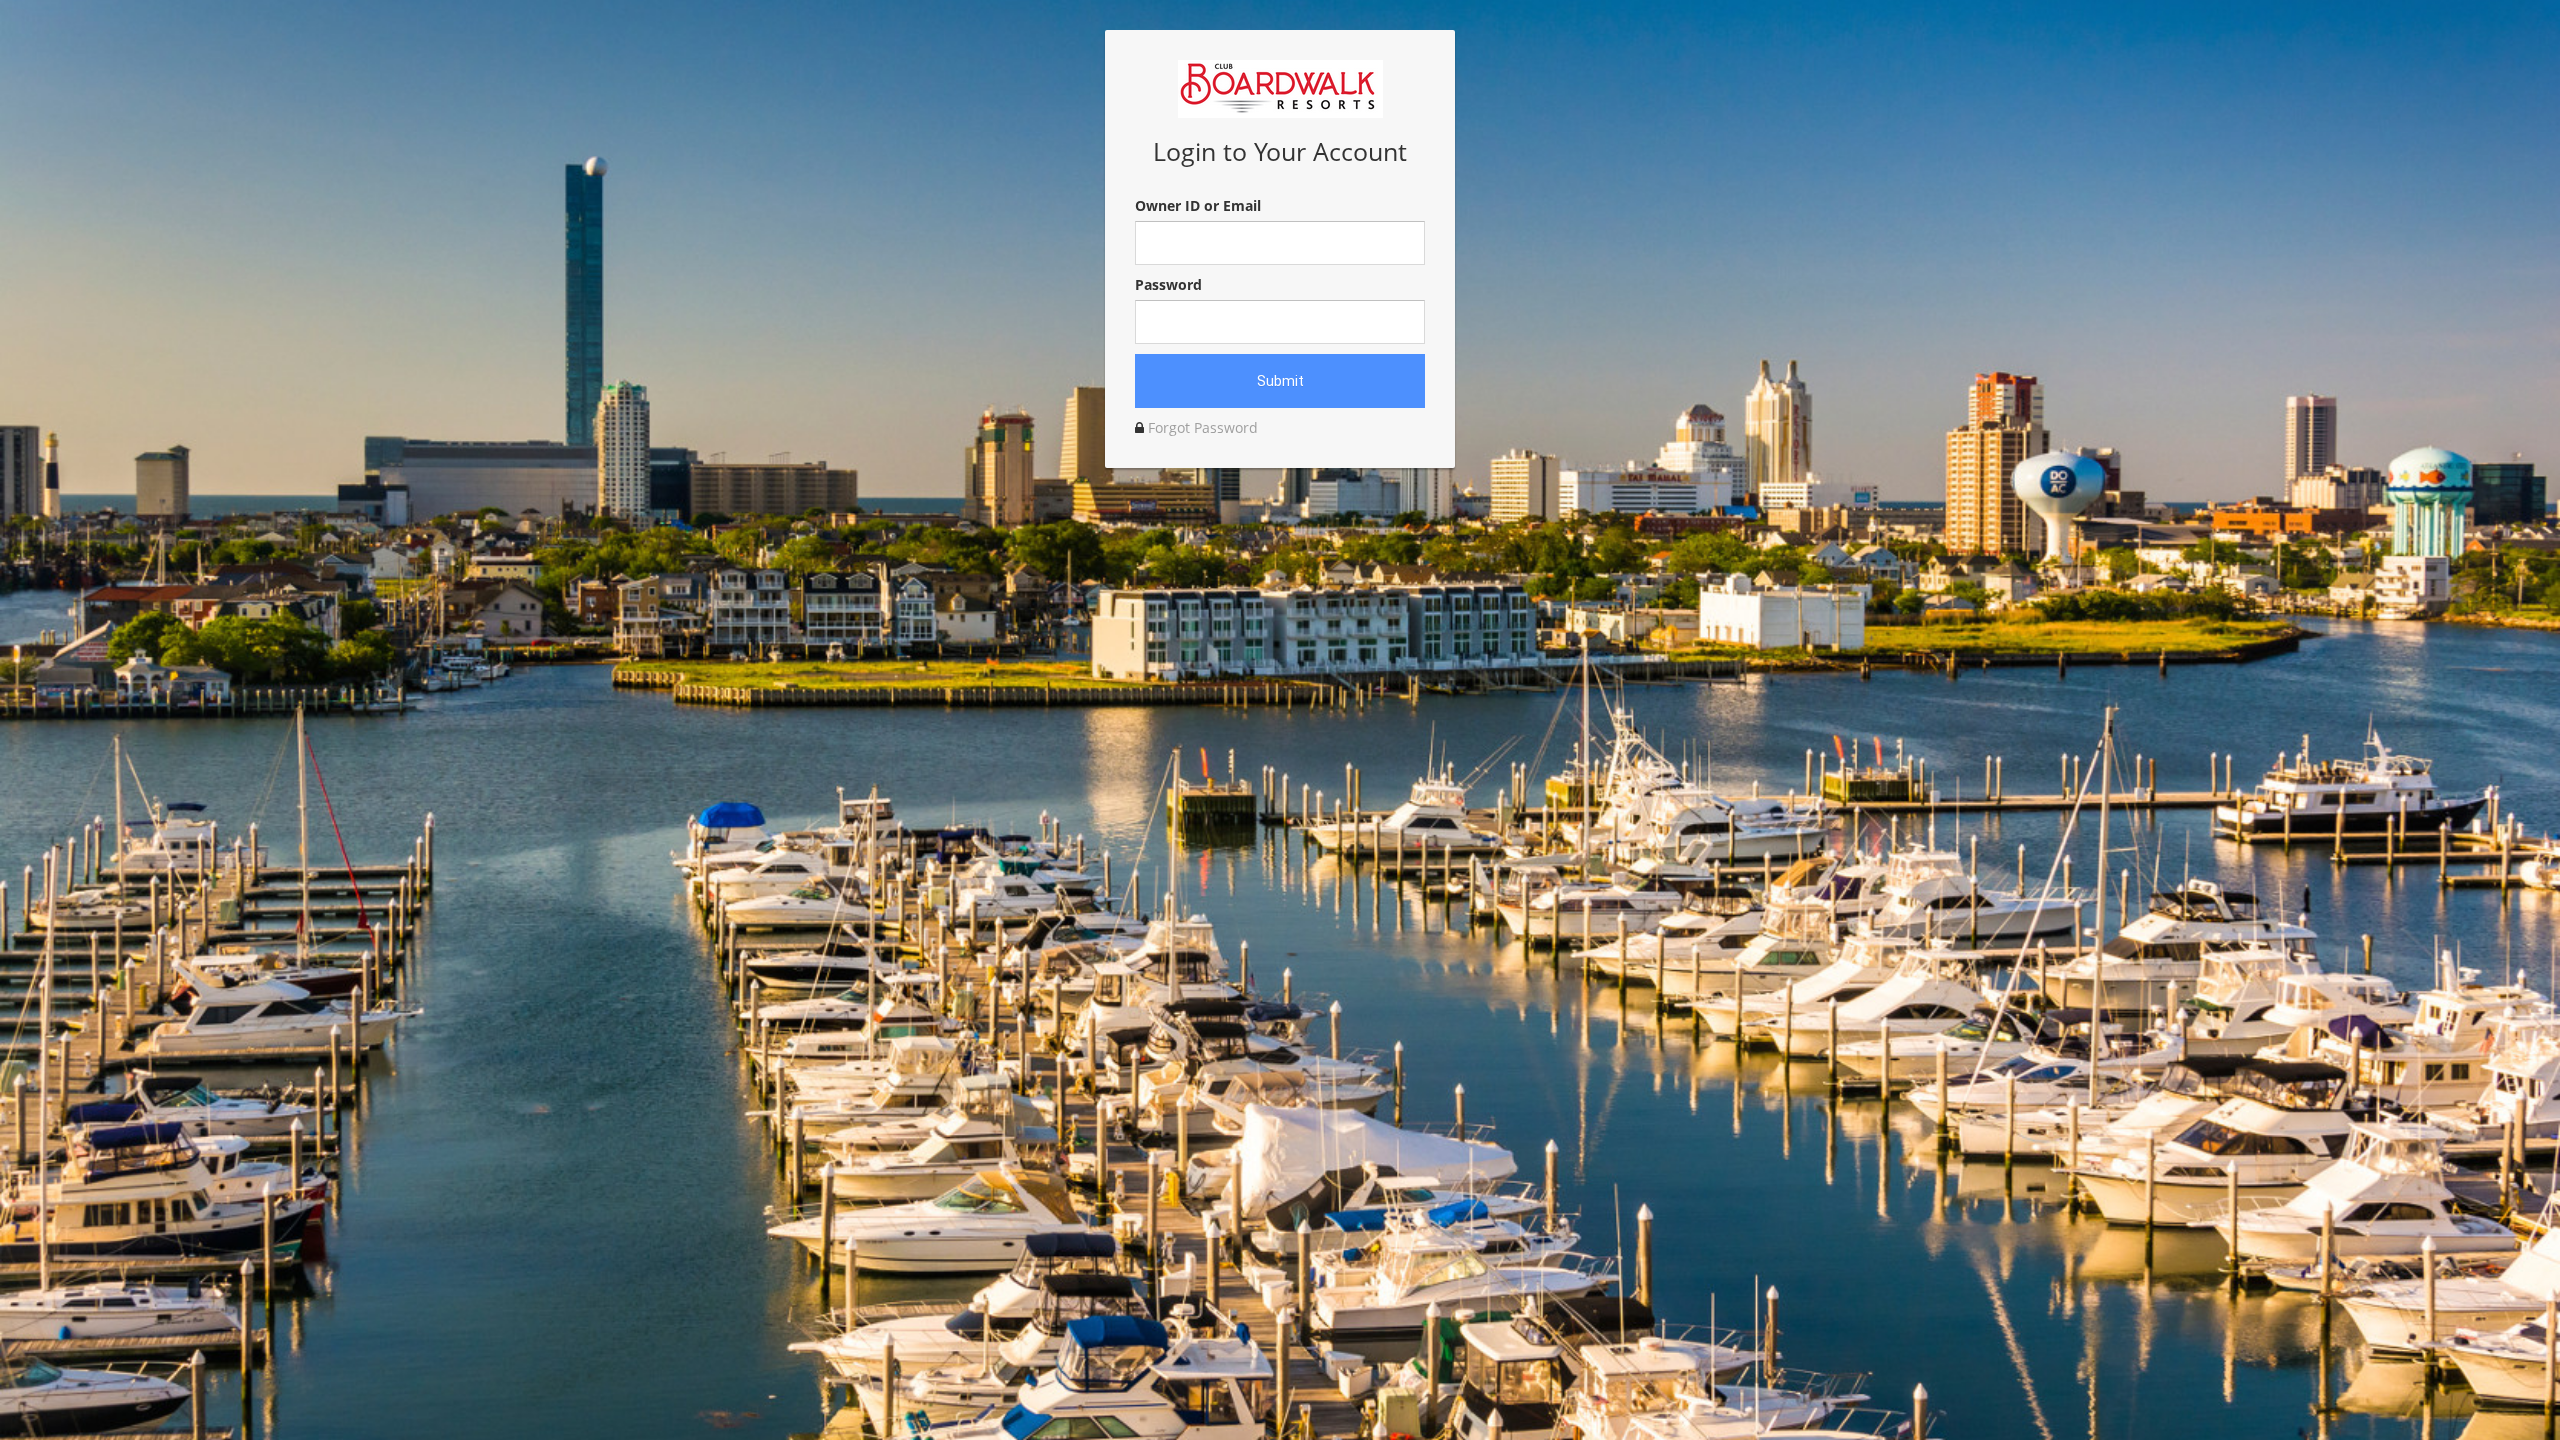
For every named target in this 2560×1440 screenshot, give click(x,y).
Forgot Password (1203, 427)
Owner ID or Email (1198, 205)
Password (1168, 284)
